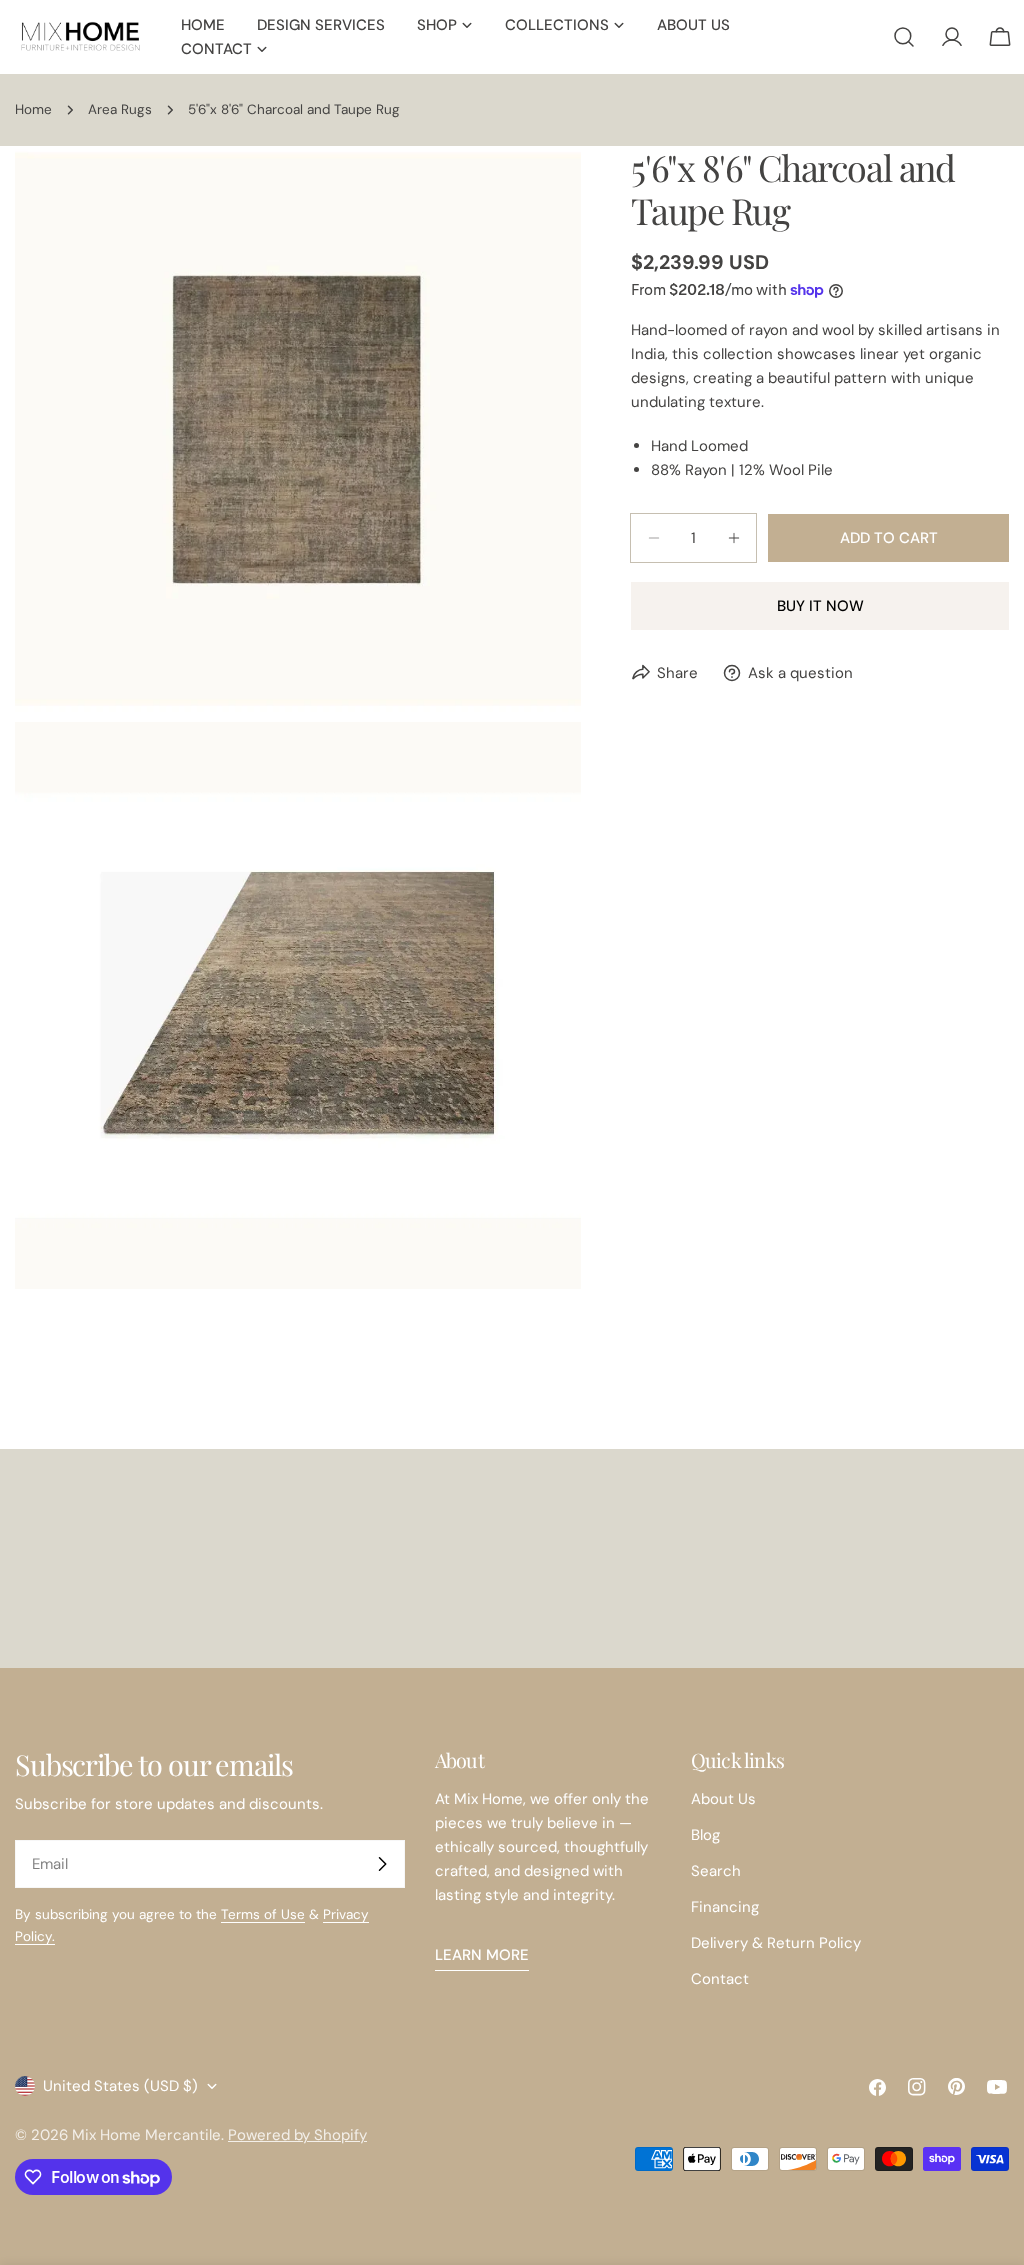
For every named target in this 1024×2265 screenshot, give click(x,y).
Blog (705, 1835)
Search (716, 1871)
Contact (720, 1979)
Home (33, 109)
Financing (725, 1907)
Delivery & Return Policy (776, 1943)
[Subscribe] (382, 1864)
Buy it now (820, 606)
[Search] (904, 37)
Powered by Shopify (297, 2135)
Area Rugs (120, 109)
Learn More (482, 1955)
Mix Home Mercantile (146, 2135)
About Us (723, 1799)
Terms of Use (263, 1914)
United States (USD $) (120, 2086)
